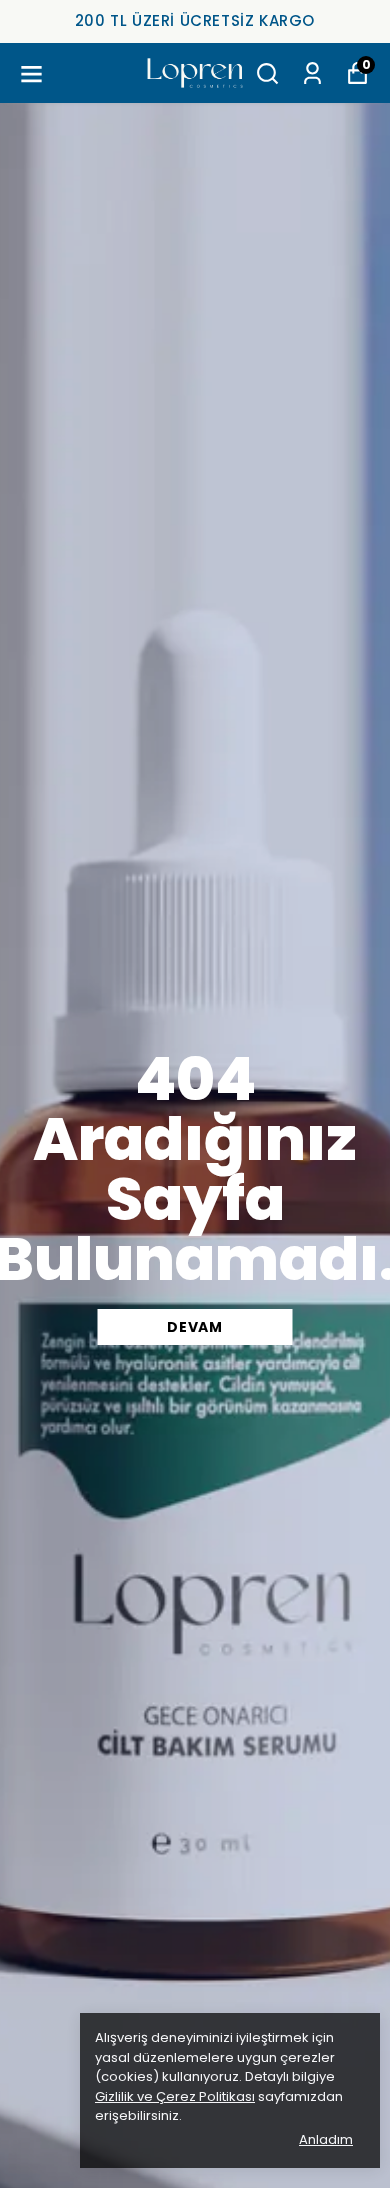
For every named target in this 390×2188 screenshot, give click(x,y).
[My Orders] (312, 73)
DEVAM (195, 1327)
